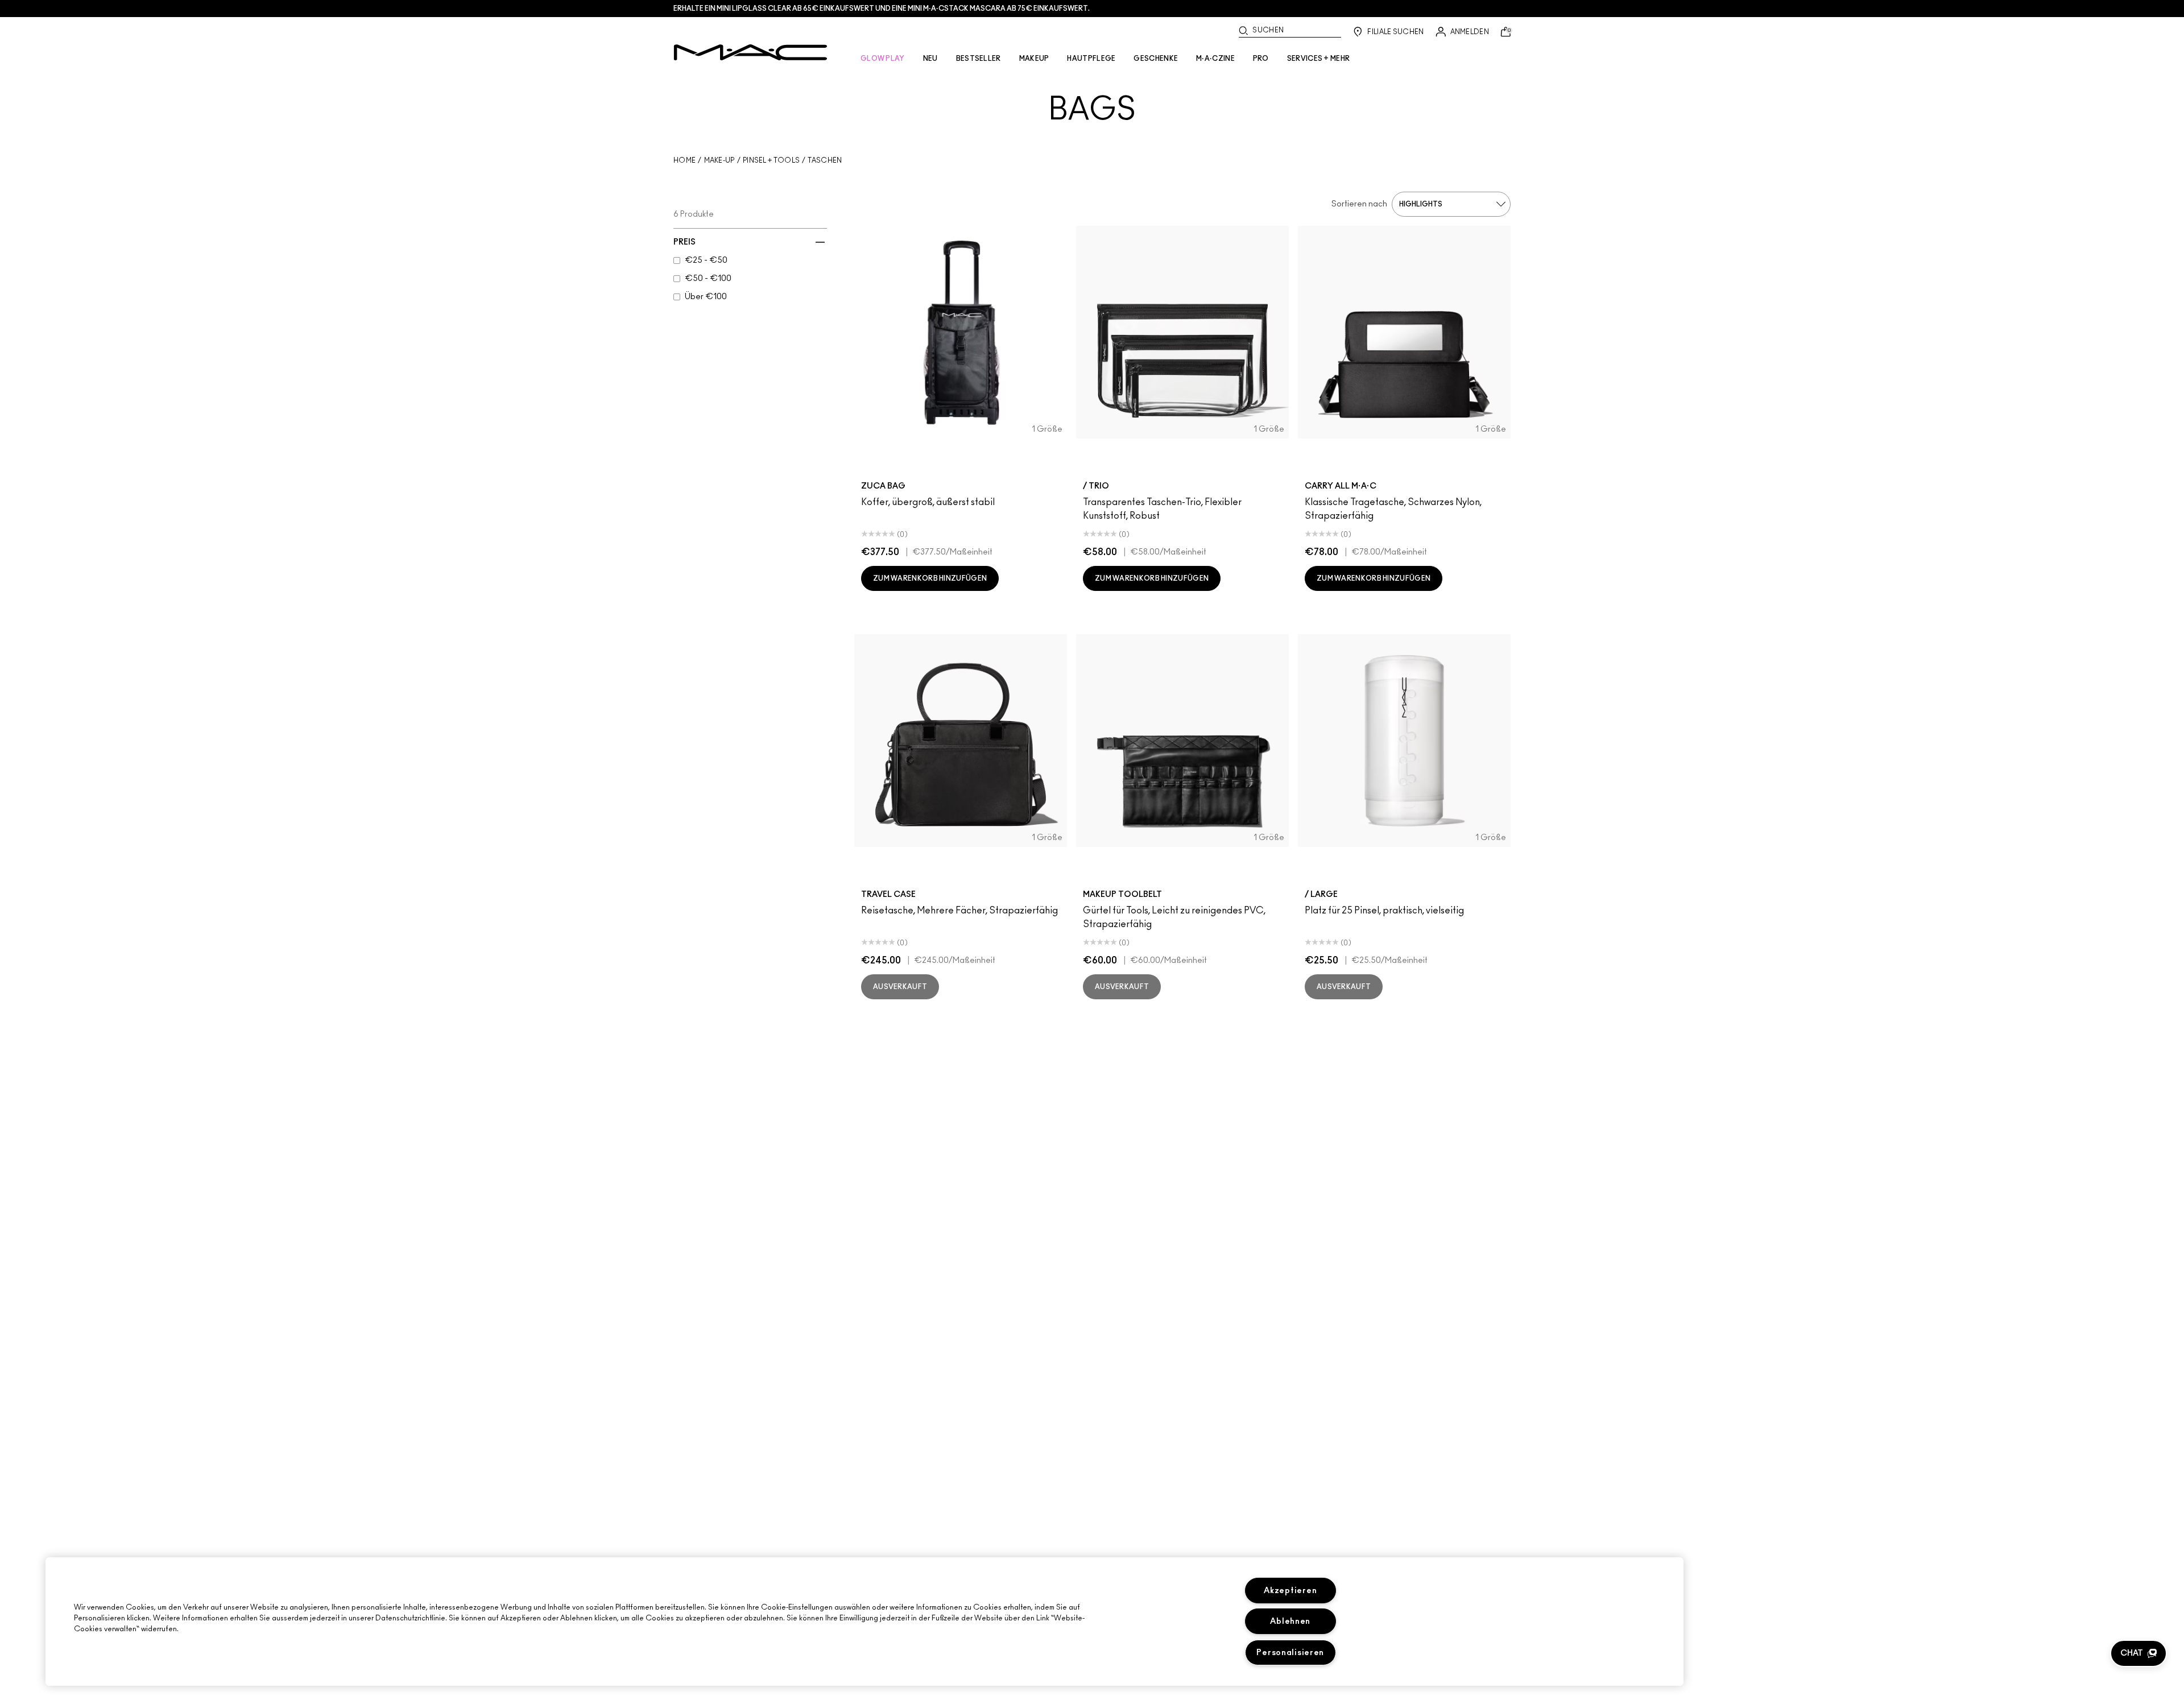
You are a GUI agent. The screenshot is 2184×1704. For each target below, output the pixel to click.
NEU (930, 59)
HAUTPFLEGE (1091, 59)
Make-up (719, 160)
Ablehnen (1290, 1621)
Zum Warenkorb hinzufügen (930, 578)
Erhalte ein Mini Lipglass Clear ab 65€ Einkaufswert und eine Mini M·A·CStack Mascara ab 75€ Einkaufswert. (882, 9)
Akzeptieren (1290, 1591)
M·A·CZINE (1215, 59)
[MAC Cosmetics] (750, 52)
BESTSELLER (979, 59)
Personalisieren (1290, 1653)
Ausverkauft (900, 987)
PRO (1261, 59)
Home (684, 160)
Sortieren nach (1359, 204)
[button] (2138, 1653)
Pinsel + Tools (771, 160)
